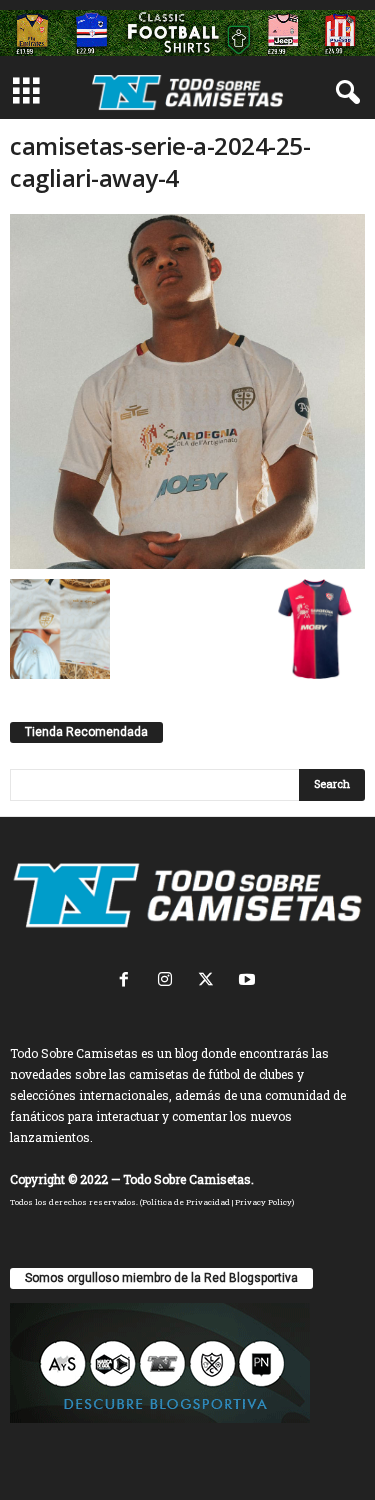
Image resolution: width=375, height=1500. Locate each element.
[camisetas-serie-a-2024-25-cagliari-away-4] (187, 391)
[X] (210, 981)
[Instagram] (169, 981)
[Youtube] (249, 981)
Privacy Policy (263, 1202)
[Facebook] (128, 981)
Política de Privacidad (186, 1202)
